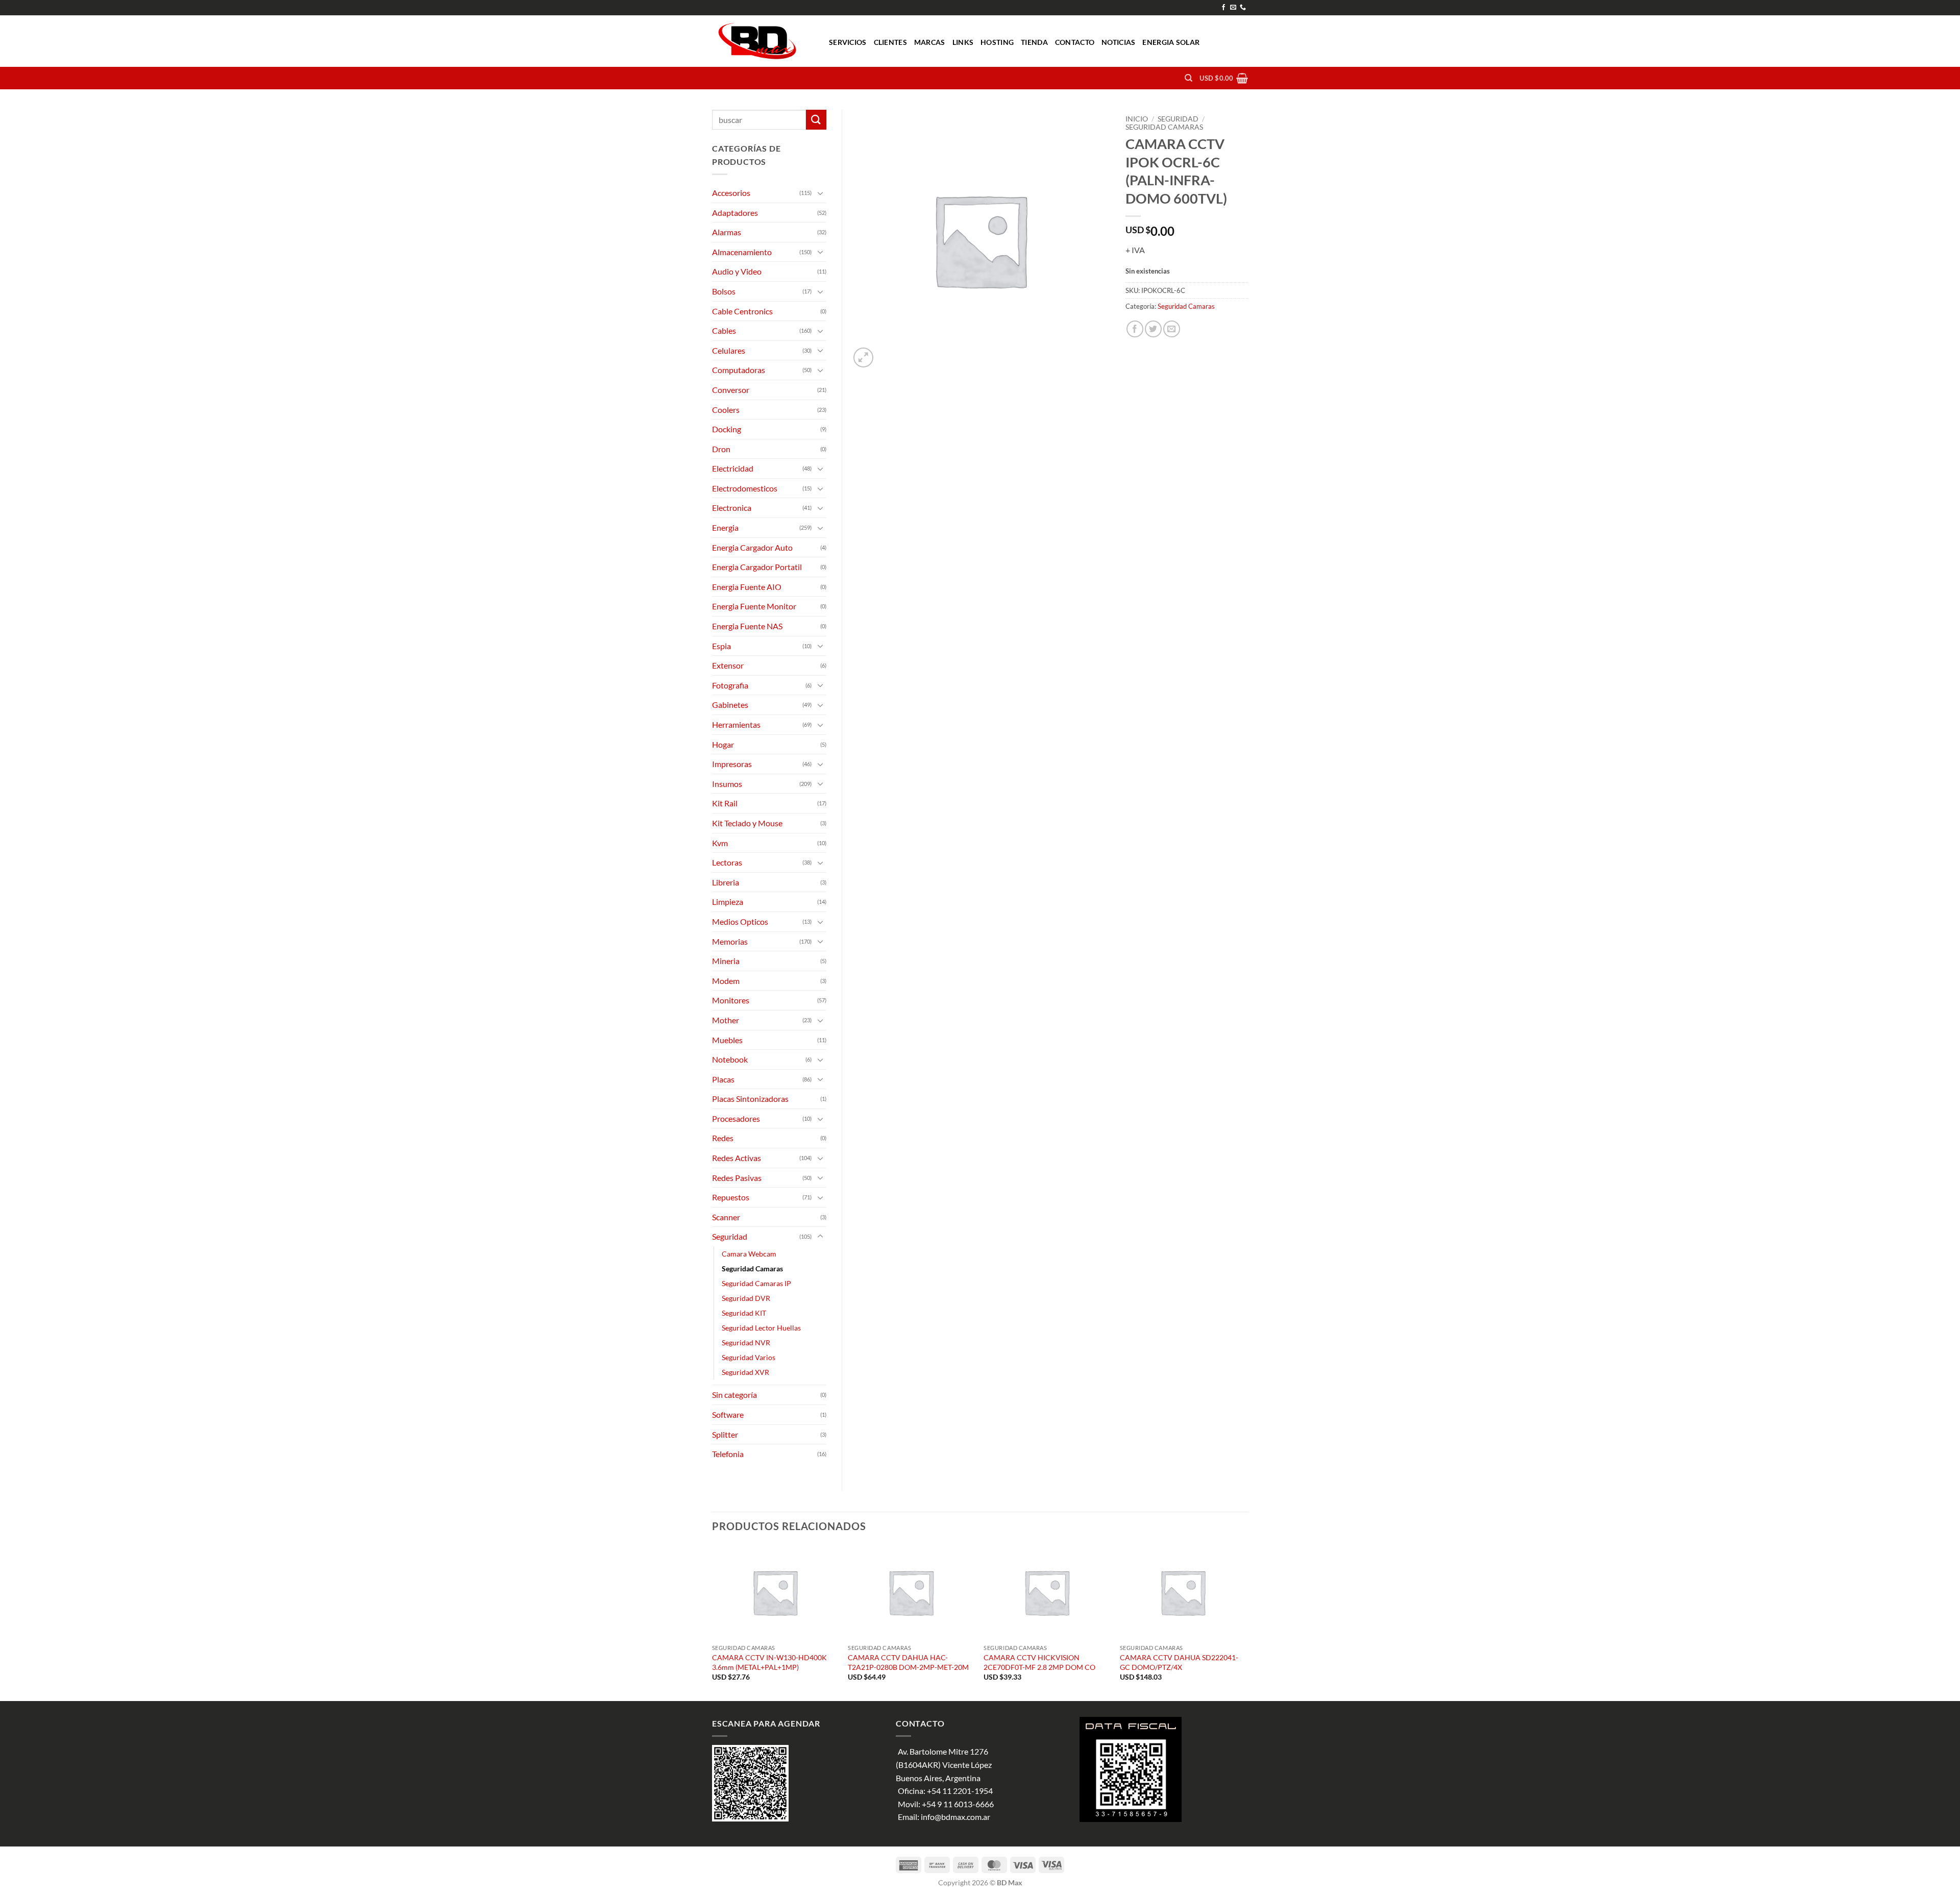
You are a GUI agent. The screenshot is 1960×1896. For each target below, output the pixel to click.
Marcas (930, 42)
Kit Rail (725, 803)
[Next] (1245, 1622)
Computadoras (739, 370)
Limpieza (728, 902)
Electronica (732, 508)
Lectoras (727, 862)
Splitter (725, 1434)
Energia (725, 527)
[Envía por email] (1172, 329)
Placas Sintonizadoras (750, 1099)
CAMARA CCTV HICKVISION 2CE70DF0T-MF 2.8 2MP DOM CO (1039, 1662)
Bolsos (724, 291)
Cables (724, 330)
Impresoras (732, 764)
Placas (723, 1079)
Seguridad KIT (744, 1313)
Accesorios (731, 193)
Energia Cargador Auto (752, 547)
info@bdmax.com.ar (955, 1817)
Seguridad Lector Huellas (761, 1328)
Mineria (726, 961)
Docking (727, 429)
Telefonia (728, 1454)
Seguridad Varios (749, 1357)
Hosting (997, 42)
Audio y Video (737, 271)
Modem (726, 981)
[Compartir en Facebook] (1135, 329)
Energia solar (1171, 42)
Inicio (1137, 119)
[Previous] (713, 1622)
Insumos (727, 784)
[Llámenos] (1243, 8)
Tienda (1034, 42)
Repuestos (731, 1197)
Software (728, 1414)
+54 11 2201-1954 (960, 1791)
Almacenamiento (742, 252)
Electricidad (733, 468)
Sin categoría (734, 1395)
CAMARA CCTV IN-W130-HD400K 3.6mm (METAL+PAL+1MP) (769, 1662)
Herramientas (736, 724)
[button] (1224, 78)
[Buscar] (1189, 78)
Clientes (890, 42)
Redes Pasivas (737, 1178)
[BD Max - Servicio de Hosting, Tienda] (763, 41)
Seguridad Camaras (1164, 127)
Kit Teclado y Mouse (747, 823)
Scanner (726, 1217)
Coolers (726, 410)
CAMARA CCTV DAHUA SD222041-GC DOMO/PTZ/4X (1179, 1662)
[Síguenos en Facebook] (1223, 8)
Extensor (728, 665)
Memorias (730, 941)
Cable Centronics (742, 311)
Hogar (723, 744)
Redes (723, 1138)
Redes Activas (737, 1158)
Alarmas (727, 232)
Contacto (1075, 42)
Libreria (726, 882)
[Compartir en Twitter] (1153, 329)
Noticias (1118, 42)
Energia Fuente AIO (747, 587)
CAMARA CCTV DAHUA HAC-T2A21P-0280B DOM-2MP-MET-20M (908, 1662)
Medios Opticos (740, 921)
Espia (721, 646)
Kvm (720, 843)
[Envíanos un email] (1233, 8)
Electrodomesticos (745, 488)
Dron (721, 449)
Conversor (731, 390)
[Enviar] (816, 120)
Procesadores (736, 1118)
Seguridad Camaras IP (756, 1283)
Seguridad (1178, 119)
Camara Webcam (749, 1254)
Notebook (730, 1059)
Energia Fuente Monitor (754, 606)
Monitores (731, 1000)
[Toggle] (820, 193)
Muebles (727, 1040)
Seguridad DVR (746, 1298)
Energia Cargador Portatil (757, 567)
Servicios (848, 42)
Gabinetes (730, 705)
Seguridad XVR (745, 1372)
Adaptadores (735, 213)
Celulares (729, 350)
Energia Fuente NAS (747, 626)
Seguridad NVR (746, 1343)
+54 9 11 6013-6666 (958, 1804)
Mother (726, 1020)
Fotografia (730, 685)
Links (963, 42)
